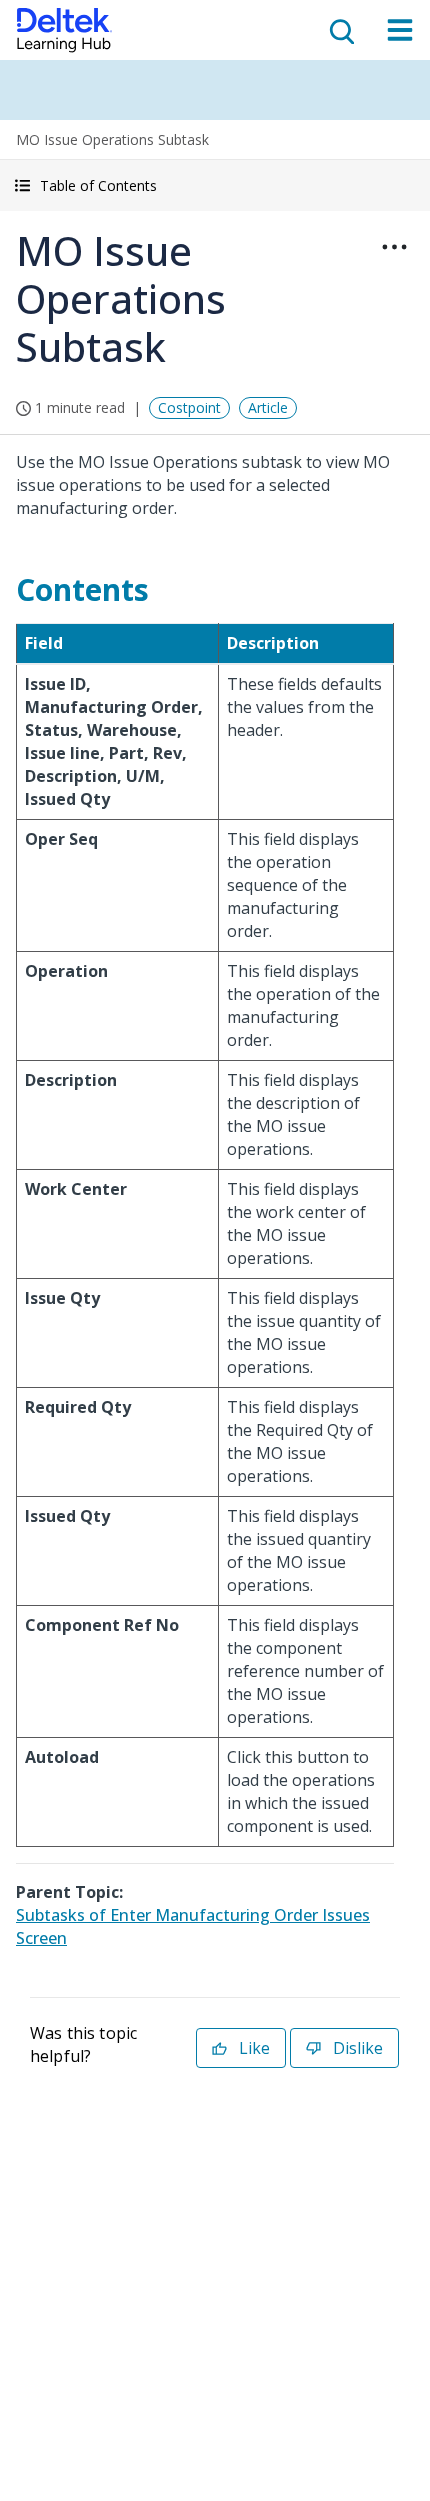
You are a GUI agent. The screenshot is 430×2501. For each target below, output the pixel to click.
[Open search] (340, 30)
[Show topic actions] (394, 247)
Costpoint (189, 407)
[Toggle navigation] (400, 30)
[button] (215, 185)
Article (268, 407)
